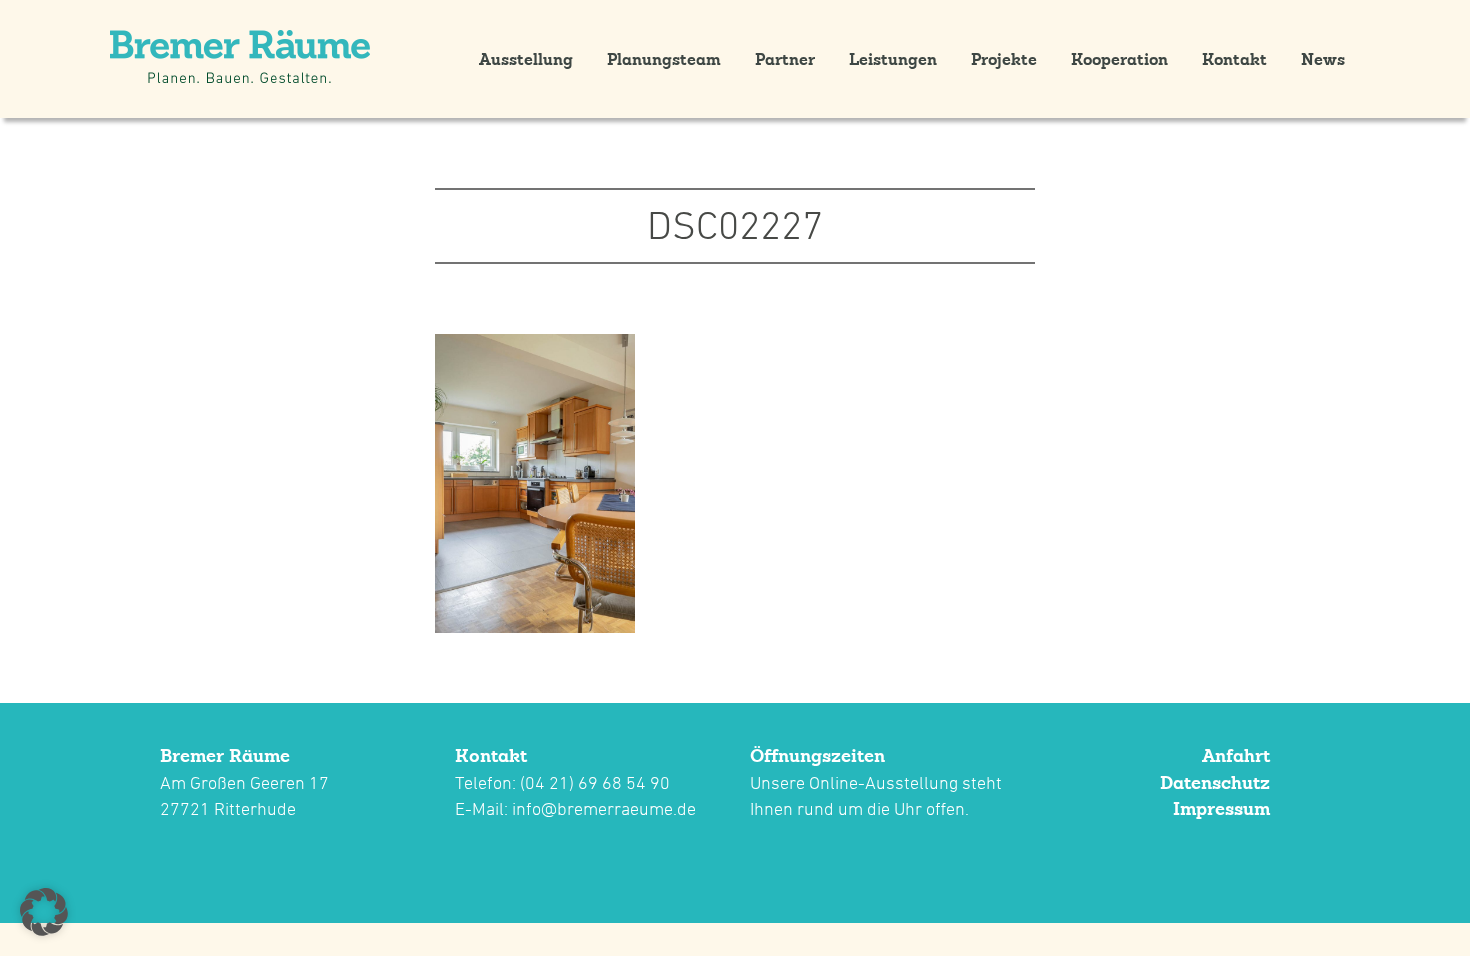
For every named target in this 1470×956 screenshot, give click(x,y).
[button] (44, 912)
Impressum (1221, 808)
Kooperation (1119, 59)
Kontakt (1234, 59)
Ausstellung (526, 59)
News (1323, 59)
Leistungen (893, 59)
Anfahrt (1236, 755)
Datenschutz (1215, 782)
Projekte (1004, 59)
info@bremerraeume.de (604, 808)
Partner (785, 59)
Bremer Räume (225, 755)
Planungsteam (664, 59)
